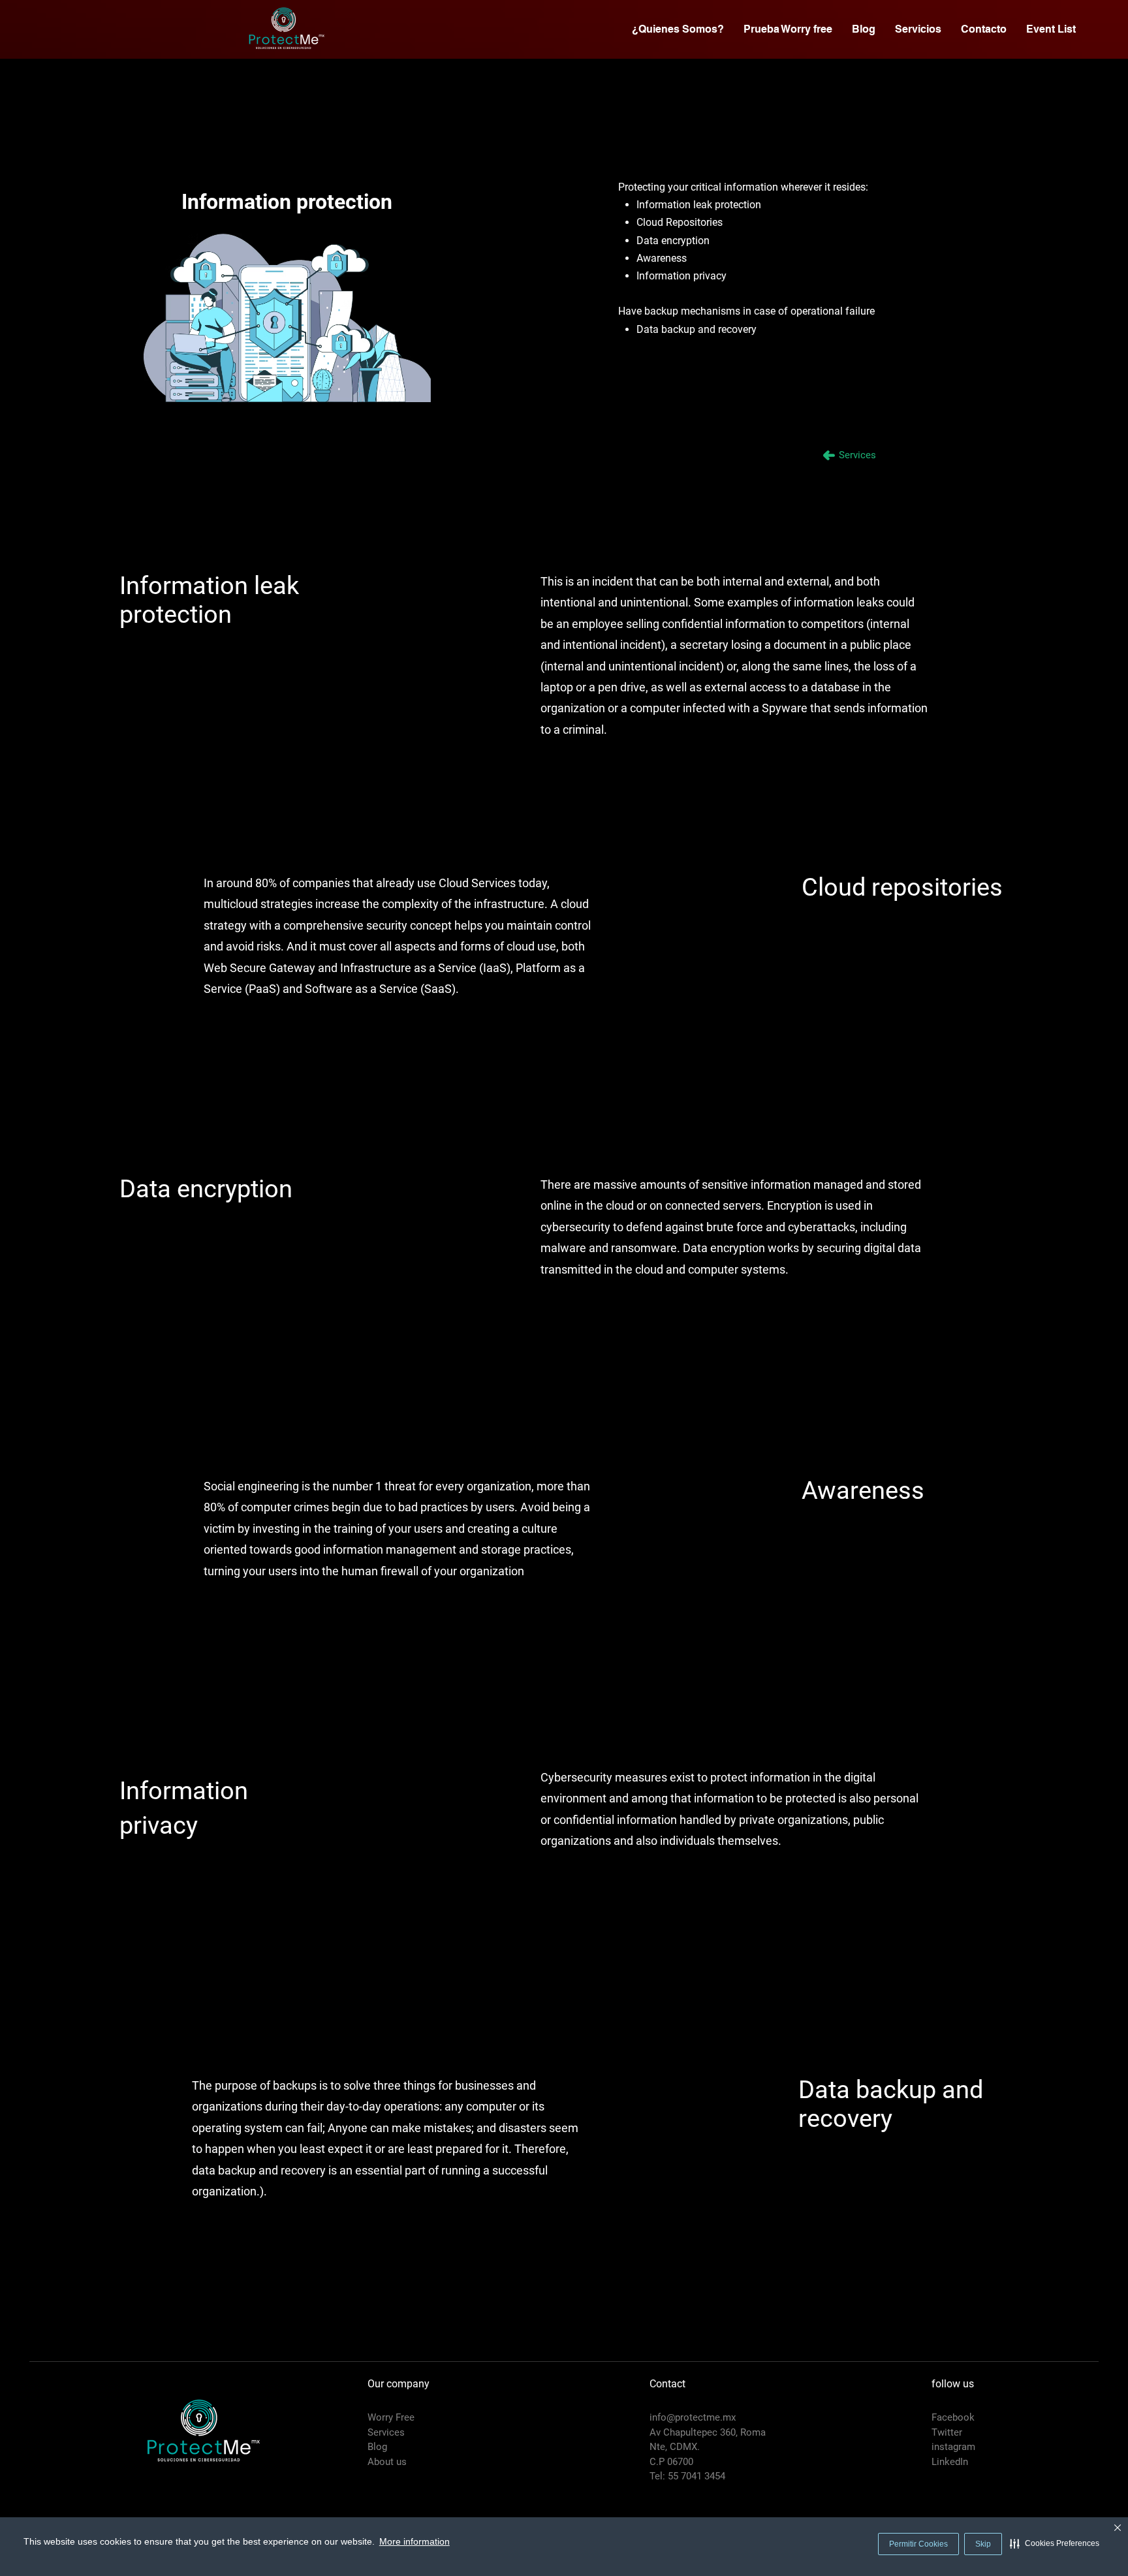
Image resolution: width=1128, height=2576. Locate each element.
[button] (1055, 2543)
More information (415, 2541)
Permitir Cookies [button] (918, 2544)
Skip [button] (983, 2544)
